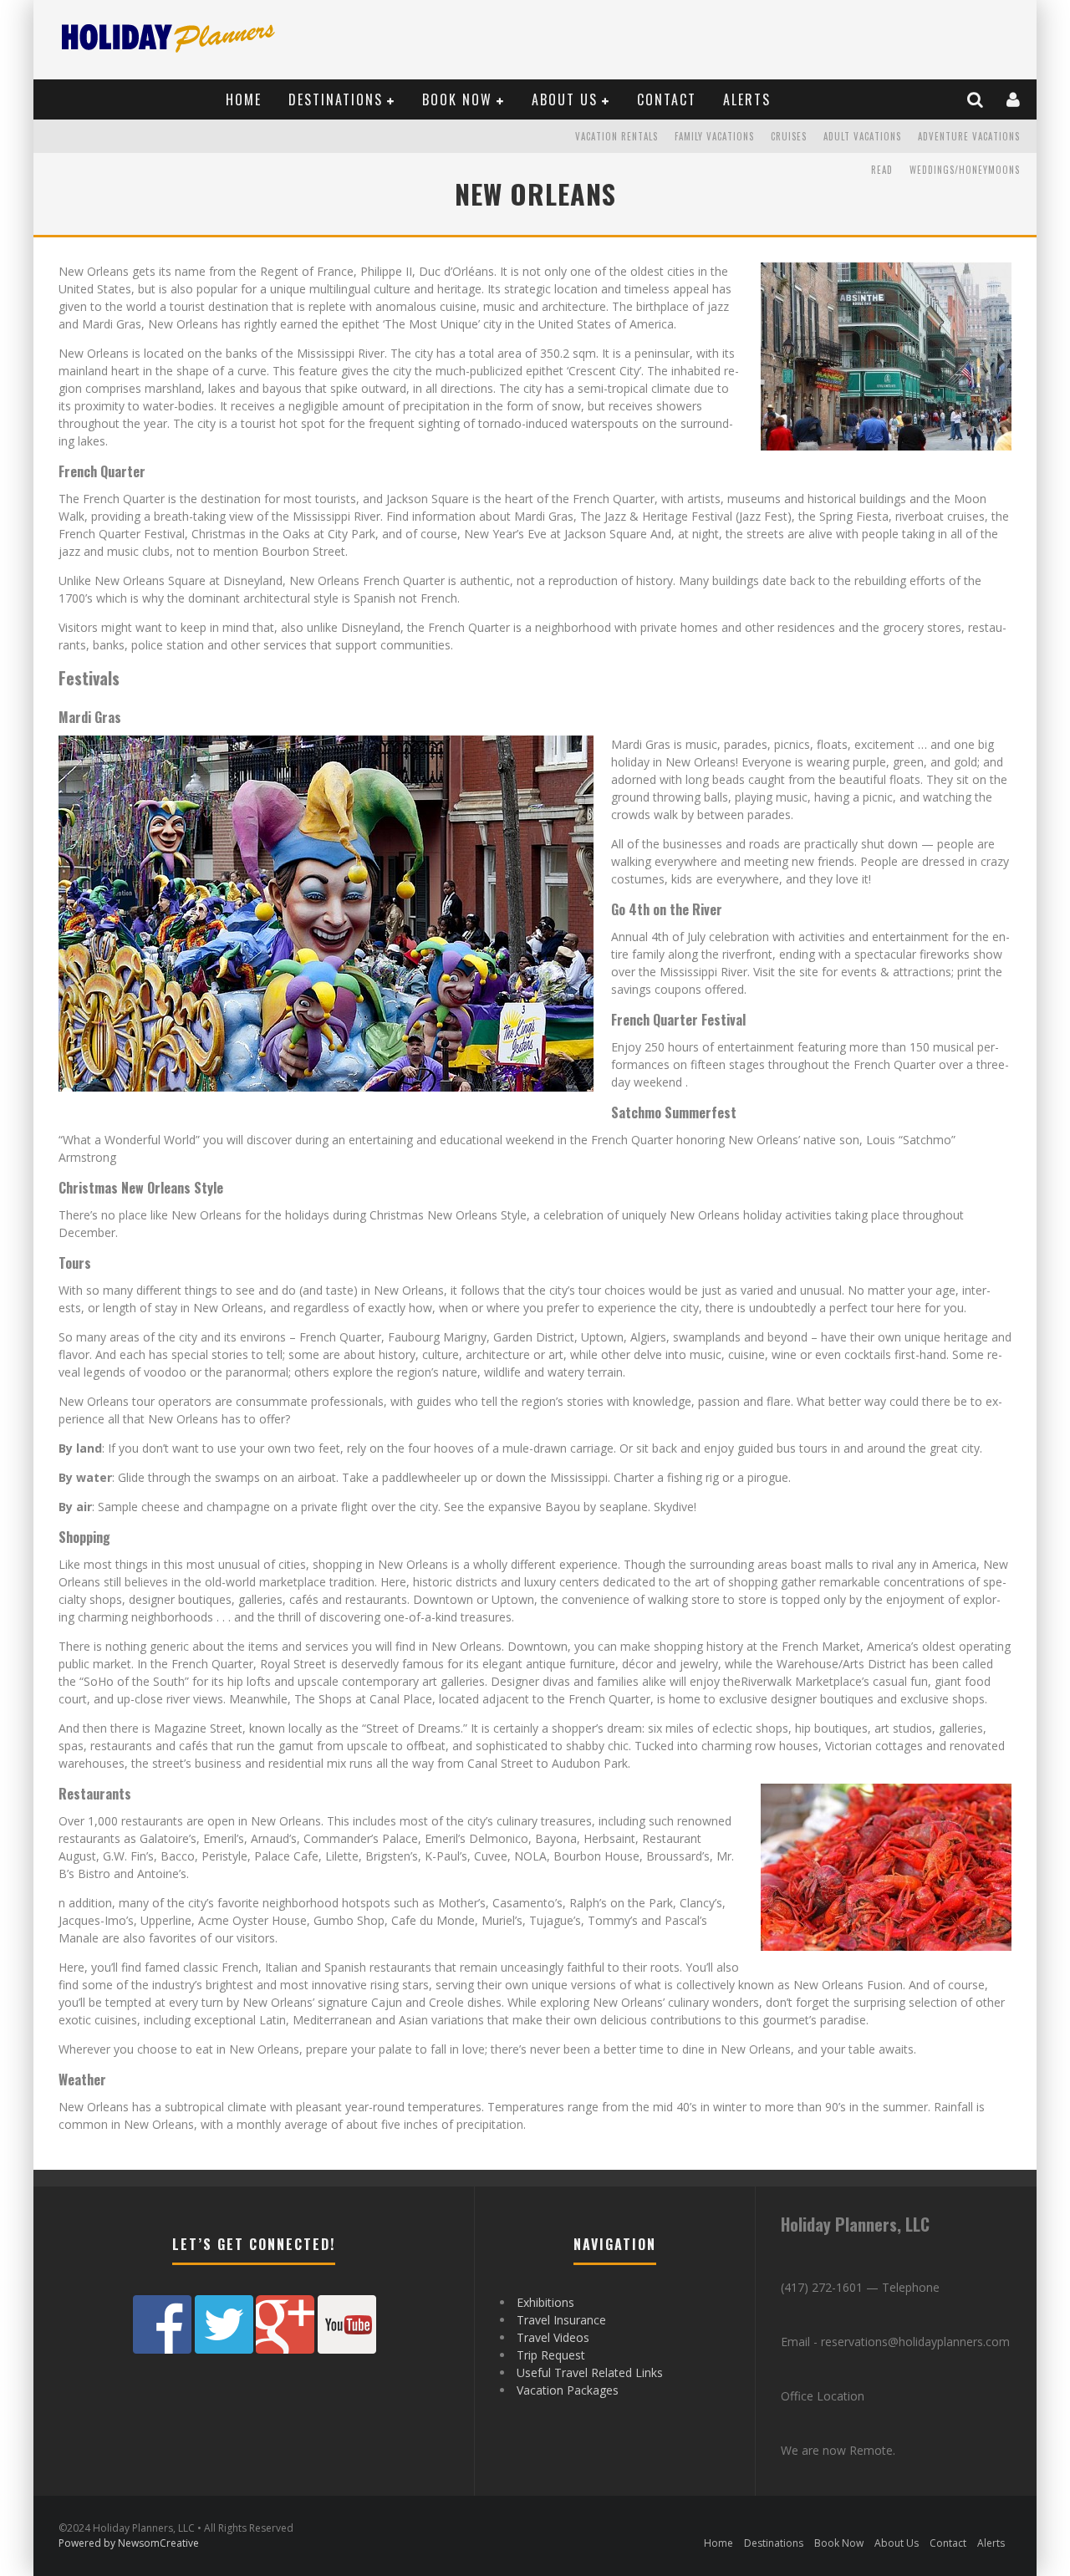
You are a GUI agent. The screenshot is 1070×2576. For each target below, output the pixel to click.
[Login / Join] (1014, 99)
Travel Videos (553, 2337)
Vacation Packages (568, 2390)
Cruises (789, 136)
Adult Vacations (862, 136)
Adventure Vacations (969, 136)
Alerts (747, 99)
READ (882, 170)
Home (244, 99)
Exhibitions (545, 2302)
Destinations (336, 99)
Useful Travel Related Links (590, 2372)
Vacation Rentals (617, 136)
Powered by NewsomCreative (129, 2543)
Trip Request (551, 2355)
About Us (565, 99)
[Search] (976, 99)
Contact (667, 99)
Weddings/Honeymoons (965, 170)
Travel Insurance (561, 2320)
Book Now (457, 99)
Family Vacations (714, 136)
